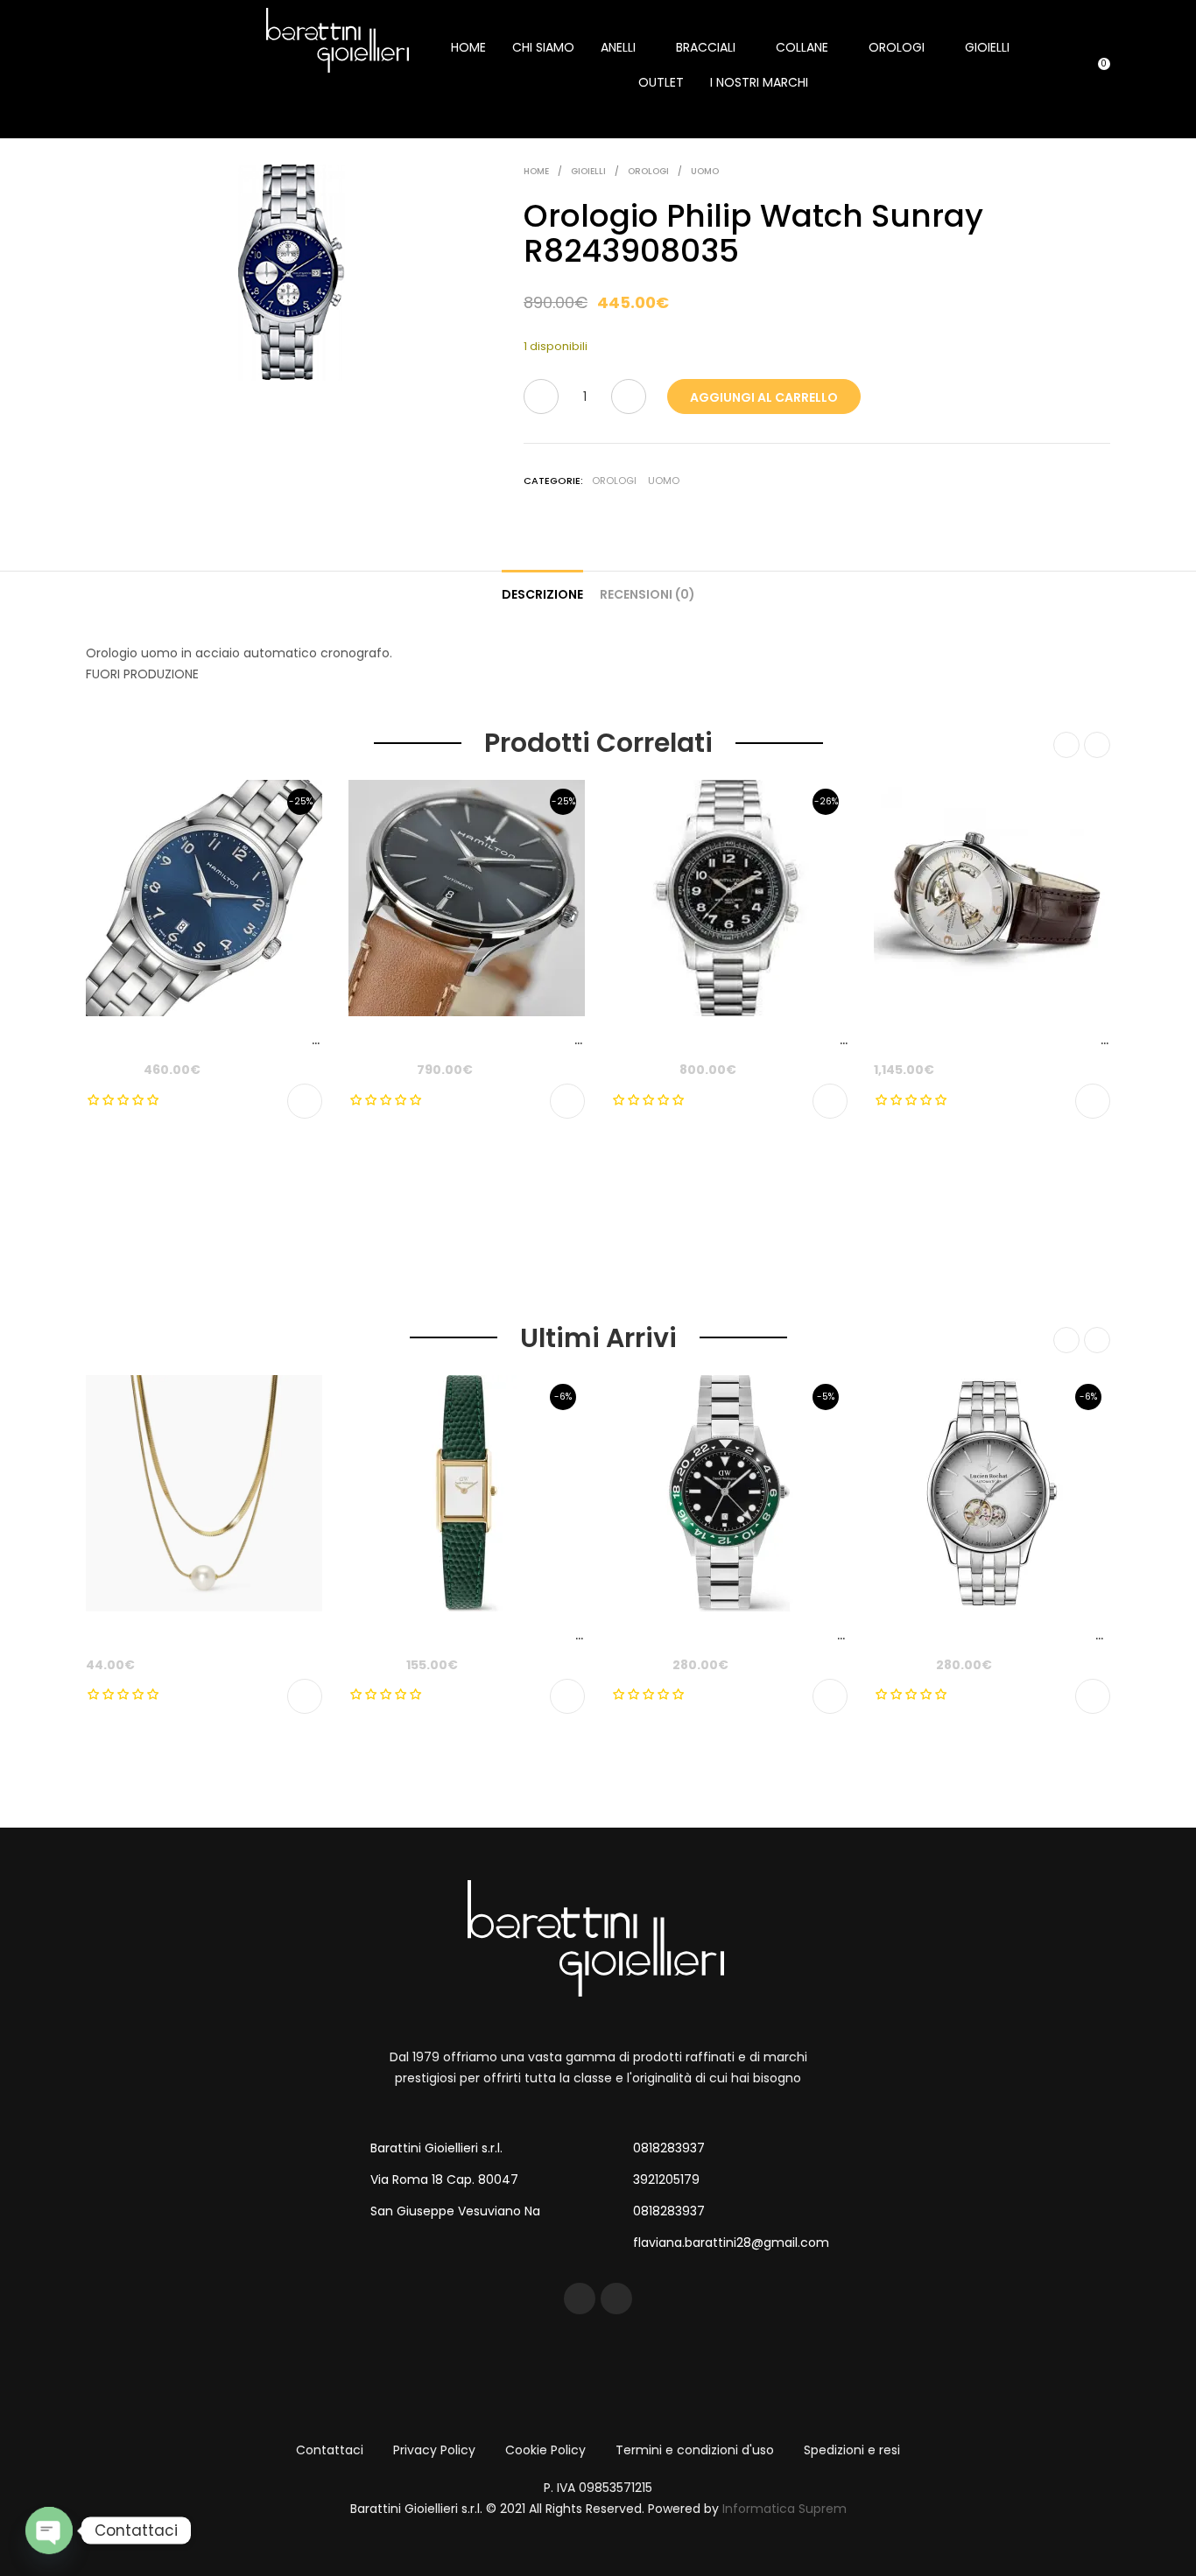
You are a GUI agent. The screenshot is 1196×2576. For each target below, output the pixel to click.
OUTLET (661, 82)
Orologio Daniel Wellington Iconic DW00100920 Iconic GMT (797, 1635)
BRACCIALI (706, 47)
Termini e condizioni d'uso (695, 2450)
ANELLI (618, 47)
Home (536, 171)
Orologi (648, 171)
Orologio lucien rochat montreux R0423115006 (1021, 1635)
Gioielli (588, 171)
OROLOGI (897, 47)
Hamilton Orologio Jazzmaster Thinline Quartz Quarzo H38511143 (292, 1040)
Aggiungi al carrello (764, 397)
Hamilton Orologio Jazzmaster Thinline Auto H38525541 (526, 1040)
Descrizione (542, 594)
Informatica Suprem (784, 2509)
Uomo (705, 171)
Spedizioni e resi (852, 2450)
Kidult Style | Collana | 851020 (179, 1635)
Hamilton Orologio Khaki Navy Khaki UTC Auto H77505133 (793, 1040)
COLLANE (802, 47)
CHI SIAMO (543, 47)
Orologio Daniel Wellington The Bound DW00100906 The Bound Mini (562, 1635)
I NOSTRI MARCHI (759, 82)
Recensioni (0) (647, 594)
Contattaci (330, 2450)
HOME (468, 47)
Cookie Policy (545, 2450)
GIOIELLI (987, 47)
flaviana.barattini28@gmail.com (731, 2243)
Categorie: (553, 481)
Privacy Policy (434, 2450)
